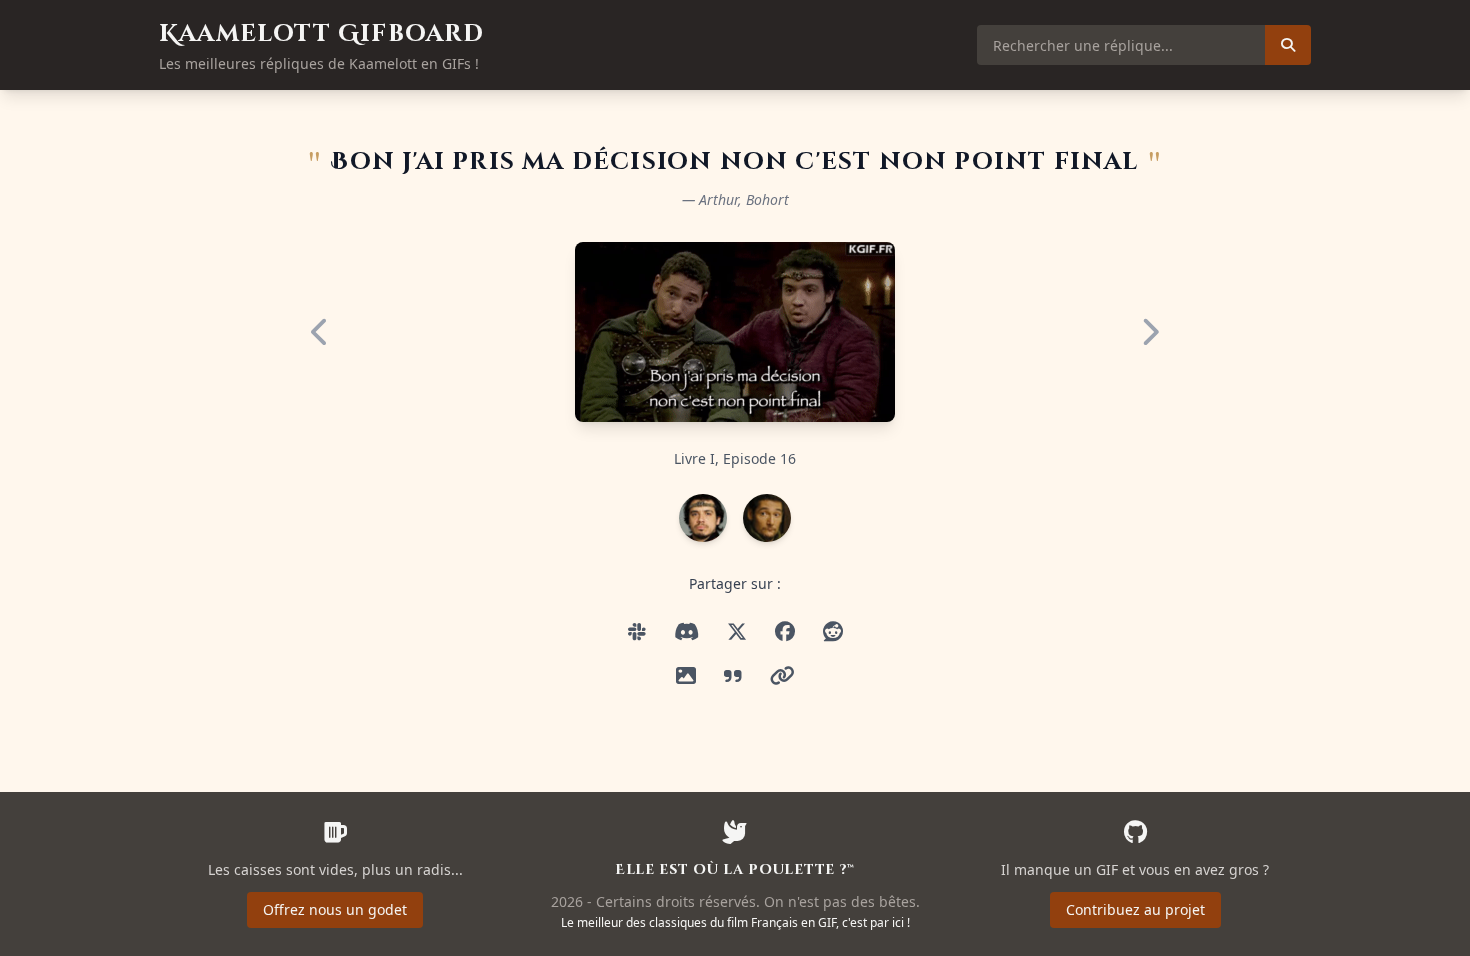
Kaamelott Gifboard (322, 34)
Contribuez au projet (1135, 909)
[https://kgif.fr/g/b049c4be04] (782, 676)
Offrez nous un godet (335, 909)
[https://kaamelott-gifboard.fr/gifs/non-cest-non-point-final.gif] (686, 632)
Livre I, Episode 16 (735, 458)
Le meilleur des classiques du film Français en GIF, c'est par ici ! (735, 922)
